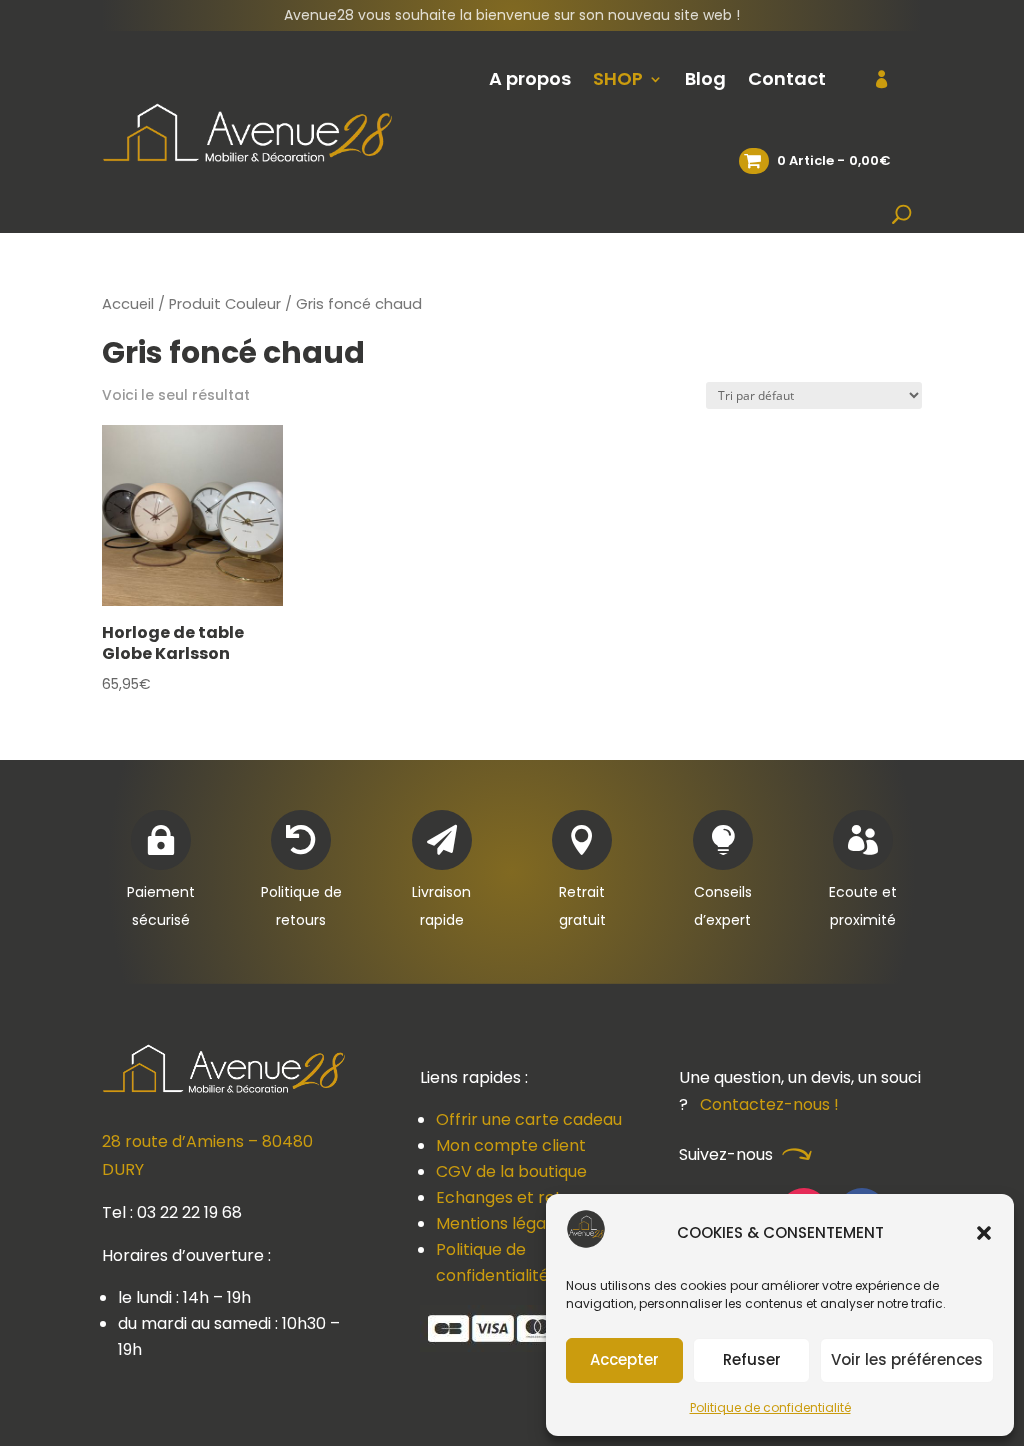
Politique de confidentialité (770, 1407)
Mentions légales (502, 1223)
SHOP (618, 78)
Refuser (752, 1359)
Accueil (128, 304)
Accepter (624, 1359)
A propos (530, 78)
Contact (787, 78)
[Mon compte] (869, 79)
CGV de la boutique (511, 1171)
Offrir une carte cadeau (529, 1119)
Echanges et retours (516, 1197)
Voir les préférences (907, 1359)
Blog (705, 78)
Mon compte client (511, 1145)
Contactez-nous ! (769, 1104)
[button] (984, 1233)
